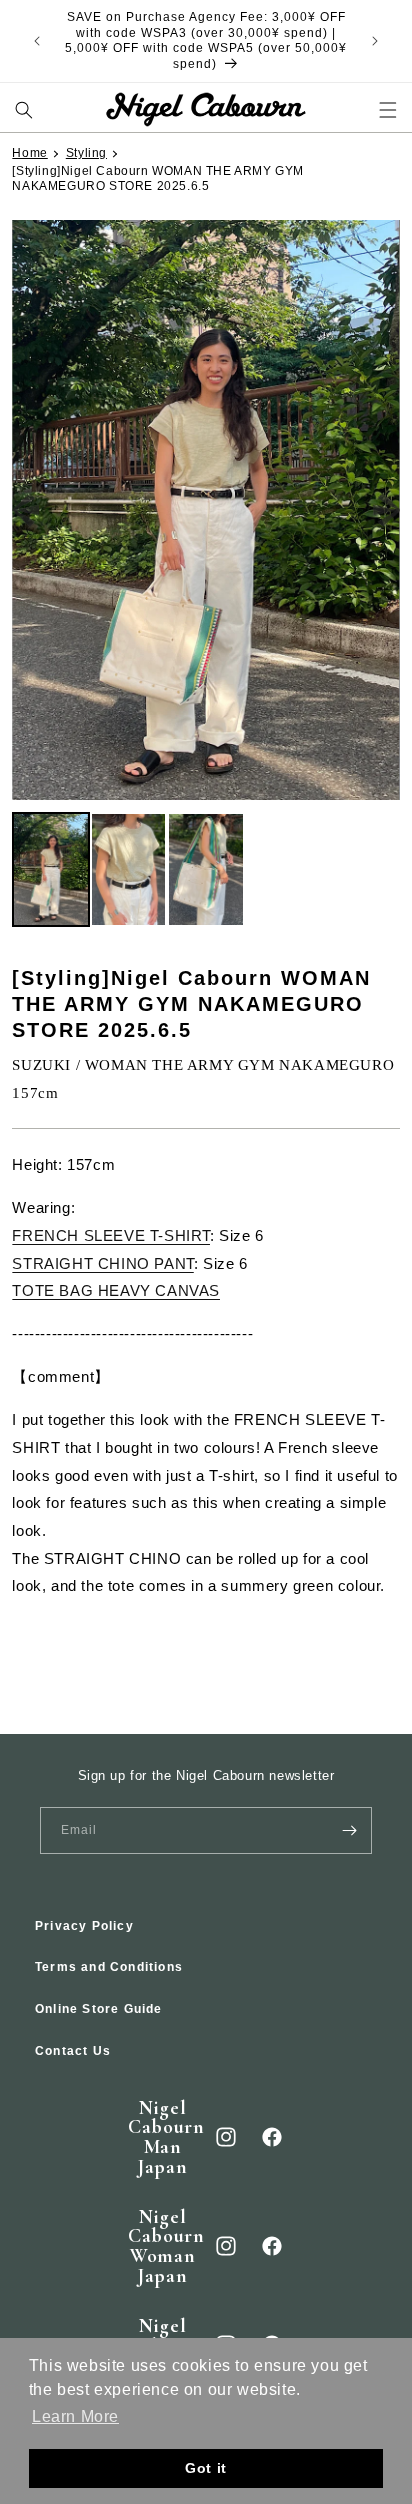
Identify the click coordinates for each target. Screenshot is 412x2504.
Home (29, 153)
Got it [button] (206, 2468)
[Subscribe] (349, 1830)
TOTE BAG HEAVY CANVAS (116, 1290)
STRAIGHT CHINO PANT (102, 1263)
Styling (86, 153)
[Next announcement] (375, 41)
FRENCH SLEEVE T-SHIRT (111, 1235)
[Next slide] (386, 510)
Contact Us (73, 2051)
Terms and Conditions (109, 1967)
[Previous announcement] (37, 41)
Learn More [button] (75, 2416)
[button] (24, 109)
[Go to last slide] (25, 510)
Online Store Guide (99, 2009)
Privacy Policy (84, 1926)
